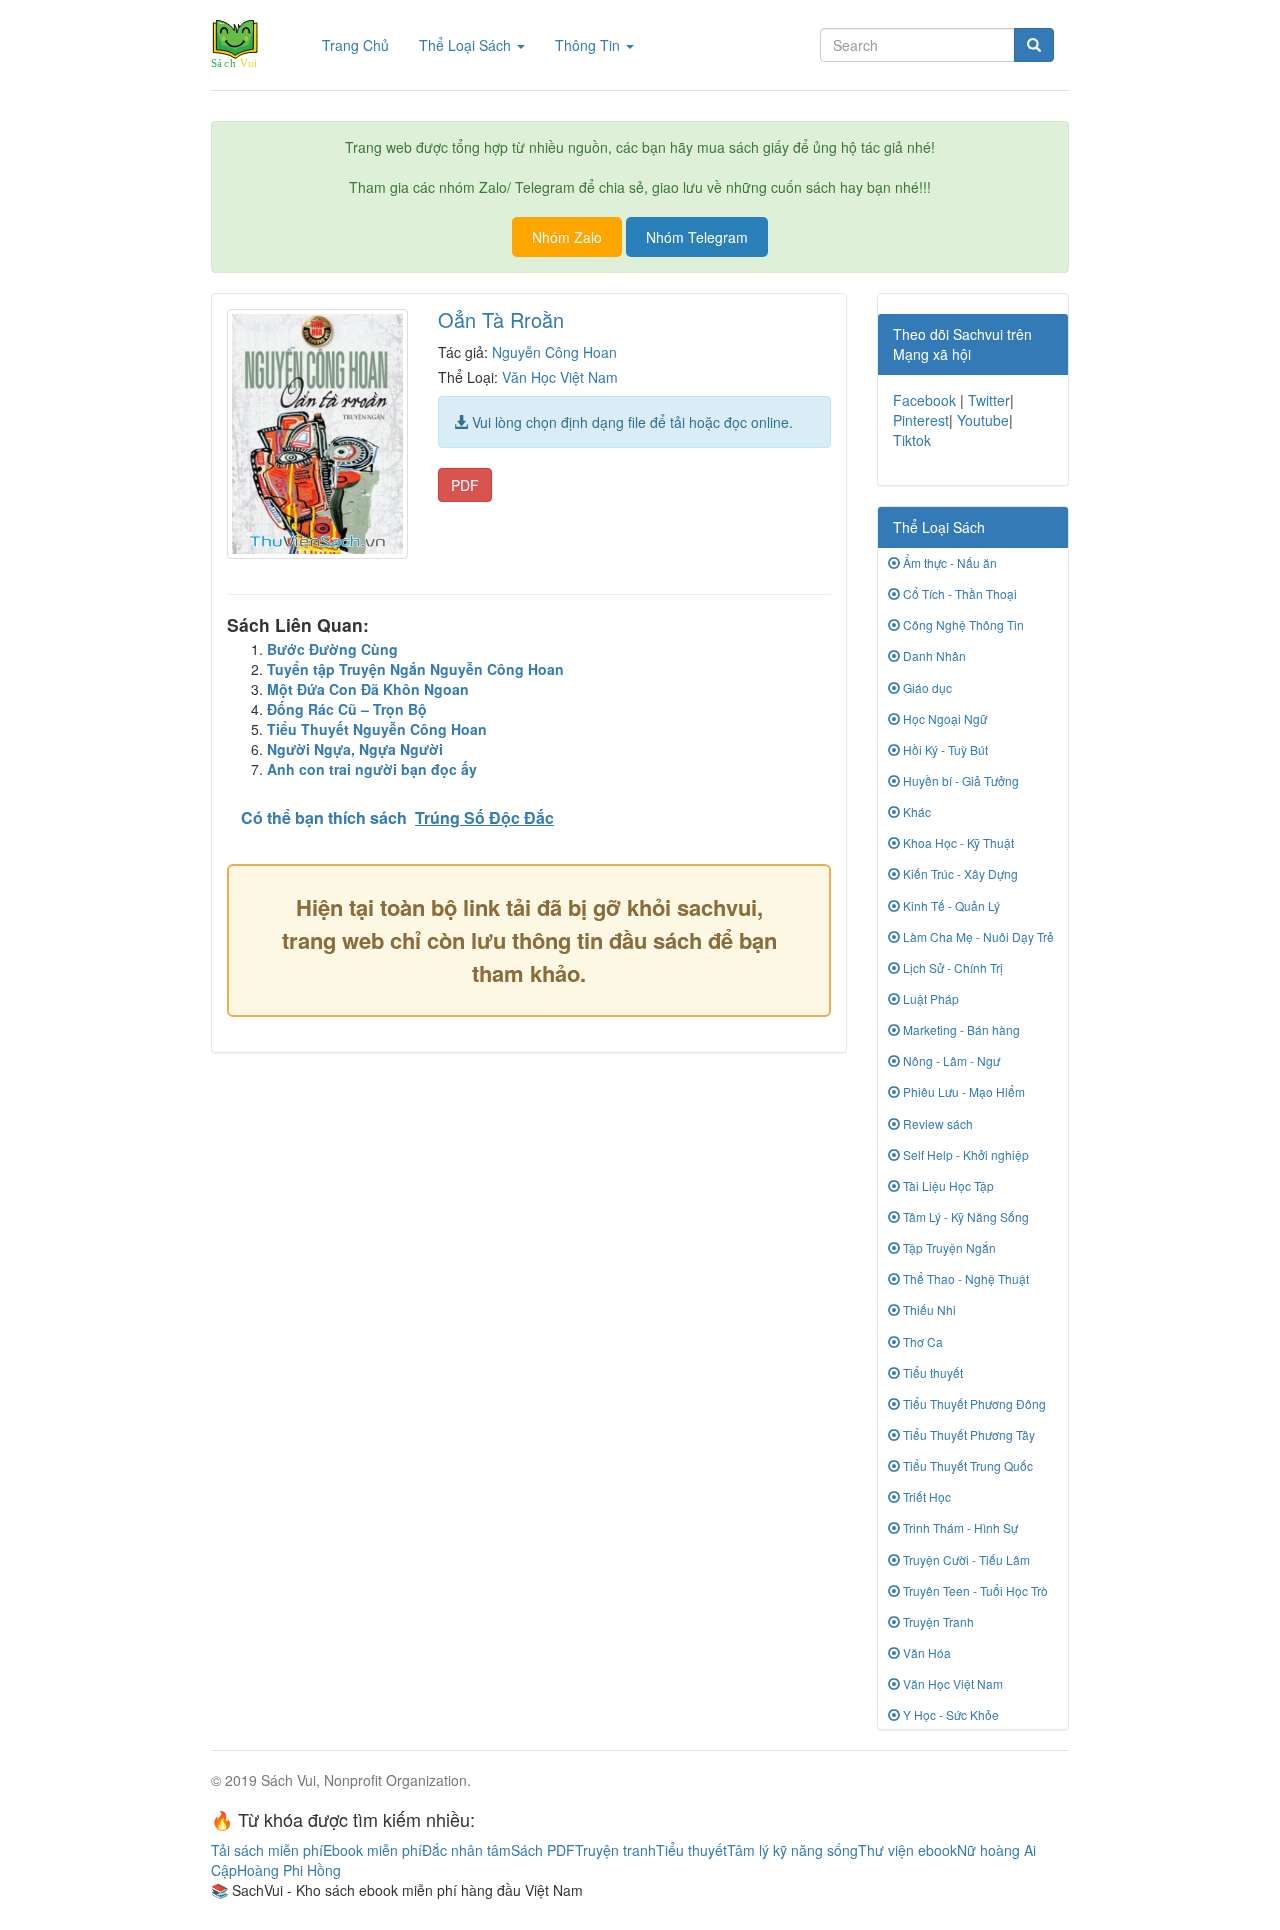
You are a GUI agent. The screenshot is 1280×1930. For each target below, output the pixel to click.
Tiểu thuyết (931, 1372)
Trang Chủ (363, 44)
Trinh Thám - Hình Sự (959, 1527)
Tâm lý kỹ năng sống (792, 1850)
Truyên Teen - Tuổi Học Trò (974, 1590)
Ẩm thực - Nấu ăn (948, 562)
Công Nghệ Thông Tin (962, 624)
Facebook (924, 400)
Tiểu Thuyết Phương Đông (973, 1403)
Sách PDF (543, 1850)
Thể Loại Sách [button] (467, 45)
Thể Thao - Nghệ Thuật (964, 1278)
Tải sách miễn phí (267, 1850)
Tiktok (912, 440)
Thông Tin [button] (589, 45)
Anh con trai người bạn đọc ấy (372, 769)
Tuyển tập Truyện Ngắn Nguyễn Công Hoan (415, 669)
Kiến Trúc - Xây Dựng (959, 873)
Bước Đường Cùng (332, 649)
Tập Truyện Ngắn (948, 1247)
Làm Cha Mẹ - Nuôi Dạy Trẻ (977, 936)
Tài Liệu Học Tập (947, 1185)
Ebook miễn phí (372, 1850)
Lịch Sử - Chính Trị (951, 967)
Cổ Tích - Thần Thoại (958, 593)
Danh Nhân (933, 655)
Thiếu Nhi (928, 1309)
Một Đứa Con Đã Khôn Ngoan (368, 689)
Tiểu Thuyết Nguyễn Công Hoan (377, 729)
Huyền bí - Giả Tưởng (959, 780)
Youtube (983, 420)
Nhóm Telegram (697, 237)
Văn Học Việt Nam (560, 377)
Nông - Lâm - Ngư (950, 1060)
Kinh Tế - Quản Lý (950, 905)
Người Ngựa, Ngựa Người (355, 749)
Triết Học (925, 1496)
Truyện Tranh (937, 1621)
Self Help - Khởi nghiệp (964, 1154)
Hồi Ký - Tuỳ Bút (944, 749)
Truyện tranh (615, 1850)
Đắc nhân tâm (466, 1850)
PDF (465, 485)
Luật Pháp (929, 998)
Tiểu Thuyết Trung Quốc (966, 1465)
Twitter (989, 400)
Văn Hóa (925, 1652)
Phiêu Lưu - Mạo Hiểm (962, 1091)
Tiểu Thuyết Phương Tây (967, 1434)
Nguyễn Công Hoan (554, 352)
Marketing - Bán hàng (960, 1029)
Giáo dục (926, 687)
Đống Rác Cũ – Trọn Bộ (347, 709)
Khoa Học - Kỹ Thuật (957, 842)
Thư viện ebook (907, 1850)
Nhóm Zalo (567, 237)
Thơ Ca (921, 1341)
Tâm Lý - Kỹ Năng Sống (964, 1216)
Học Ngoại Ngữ (943, 718)
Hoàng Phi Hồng (289, 1870)
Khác (915, 811)
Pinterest (921, 420)
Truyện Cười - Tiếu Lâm (965, 1559)
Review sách (936, 1123)
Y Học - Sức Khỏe (949, 1714)
